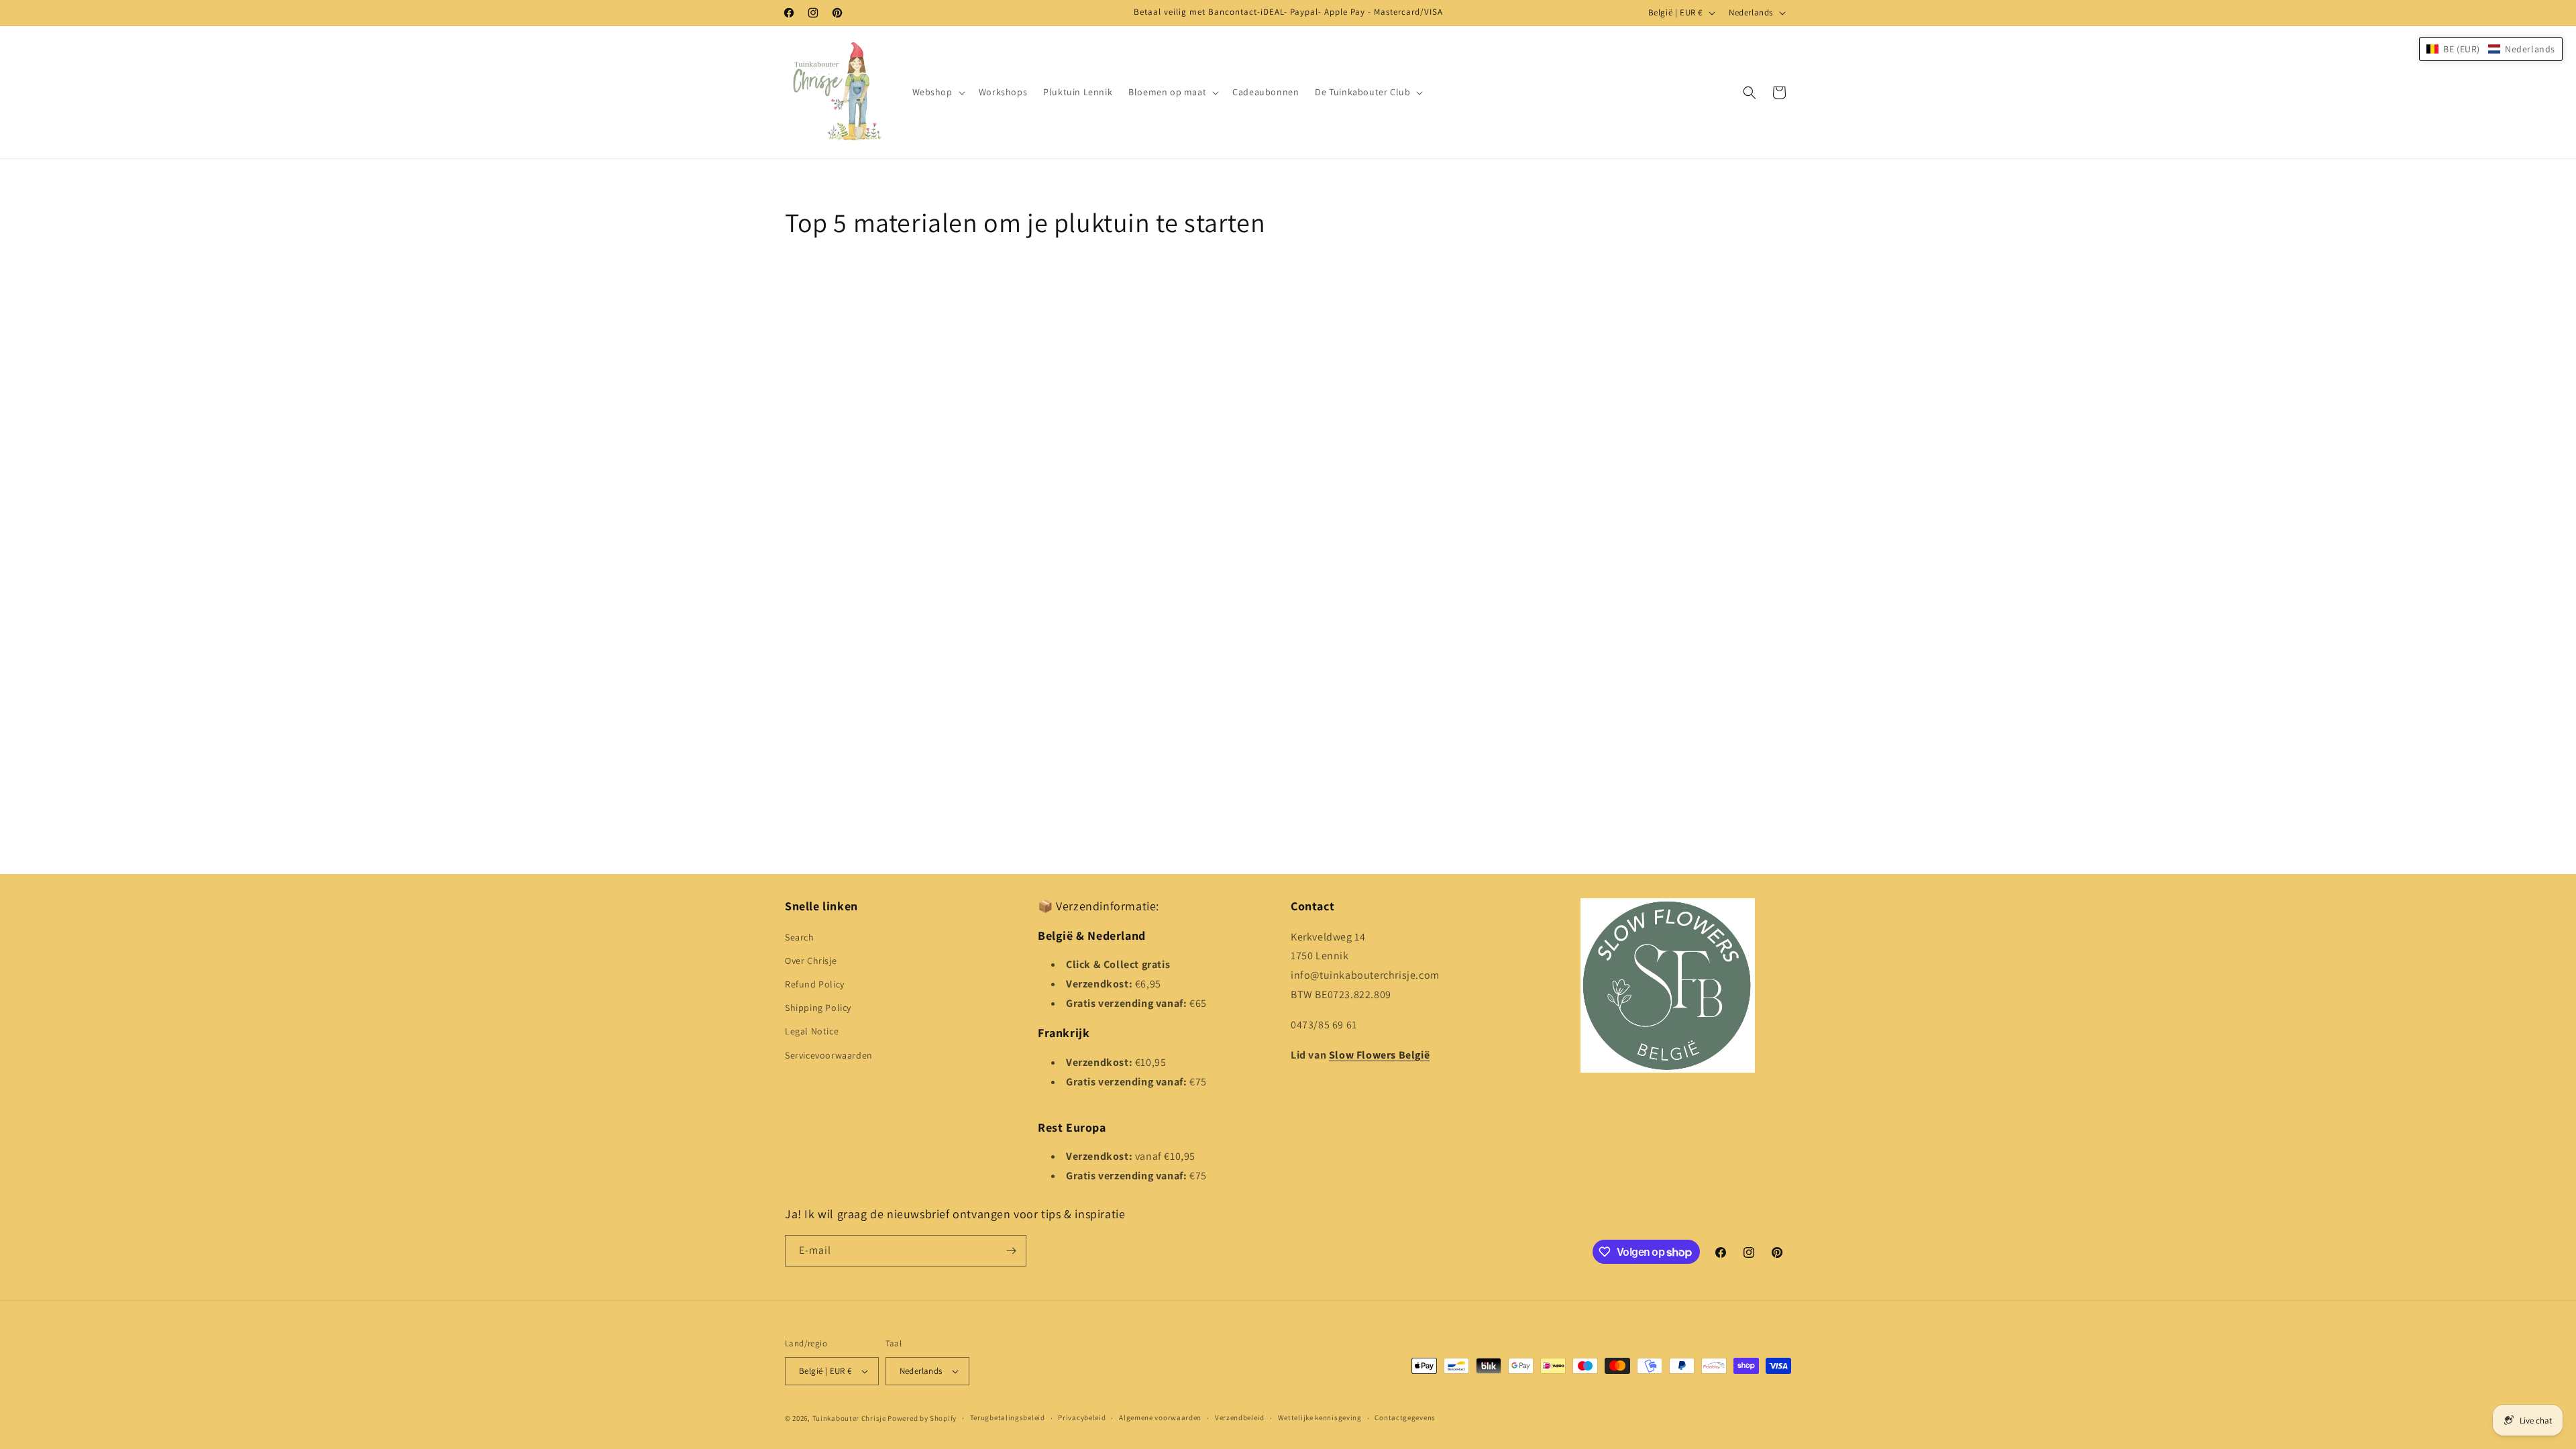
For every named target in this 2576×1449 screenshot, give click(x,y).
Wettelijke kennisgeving (1320, 1417)
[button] (937, 92)
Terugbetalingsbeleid (1008, 1417)
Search (800, 937)
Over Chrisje (811, 961)
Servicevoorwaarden (829, 1055)
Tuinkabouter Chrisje (850, 1418)
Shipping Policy (818, 1008)
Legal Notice (812, 1031)
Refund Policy (815, 984)
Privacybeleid (1082, 1417)
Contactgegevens (1405, 1417)
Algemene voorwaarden (1160, 1417)
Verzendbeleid (1240, 1417)
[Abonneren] (1011, 1251)
